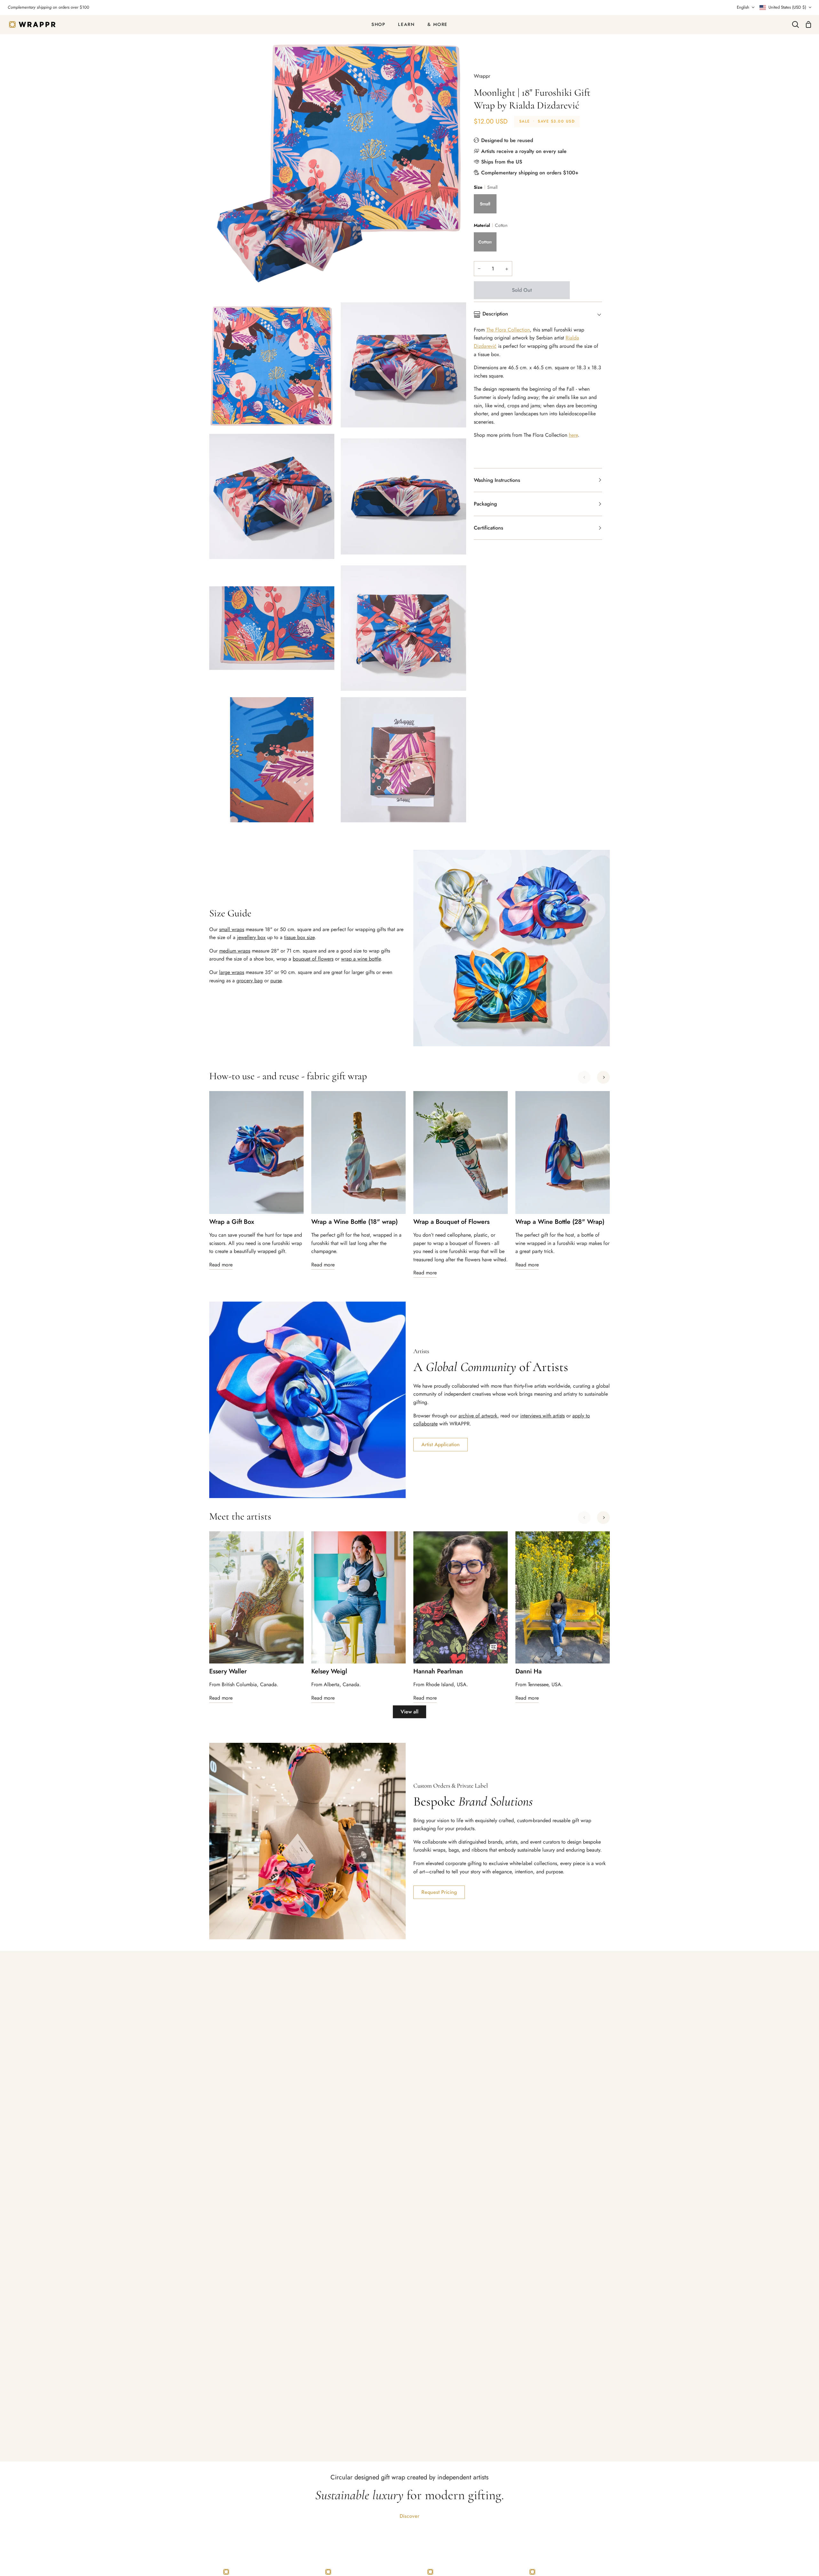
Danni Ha (529, 1671)
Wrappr (482, 76)
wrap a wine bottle (361, 959)
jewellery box (251, 937)
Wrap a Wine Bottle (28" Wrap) (560, 1222)
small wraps (232, 929)
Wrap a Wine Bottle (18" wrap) (354, 1222)
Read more (221, 1265)
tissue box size (299, 937)
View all (409, 1712)
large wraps (232, 972)
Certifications (489, 528)
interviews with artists (542, 1416)
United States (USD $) (787, 7)
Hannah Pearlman (438, 1671)
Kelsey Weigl (329, 1671)
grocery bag (250, 981)
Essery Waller (228, 1671)
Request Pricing (439, 1892)
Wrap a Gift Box (232, 1222)
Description (495, 314)
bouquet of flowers (313, 959)
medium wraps (235, 951)
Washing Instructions (497, 480)
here (573, 435)
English (743, 7)
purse (276, 981)
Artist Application (441, 1444)
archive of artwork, (479, 1416)
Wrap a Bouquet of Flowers (451, 1222)
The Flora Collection (508, 330)
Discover (409, 2516)
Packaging (485, 504)
